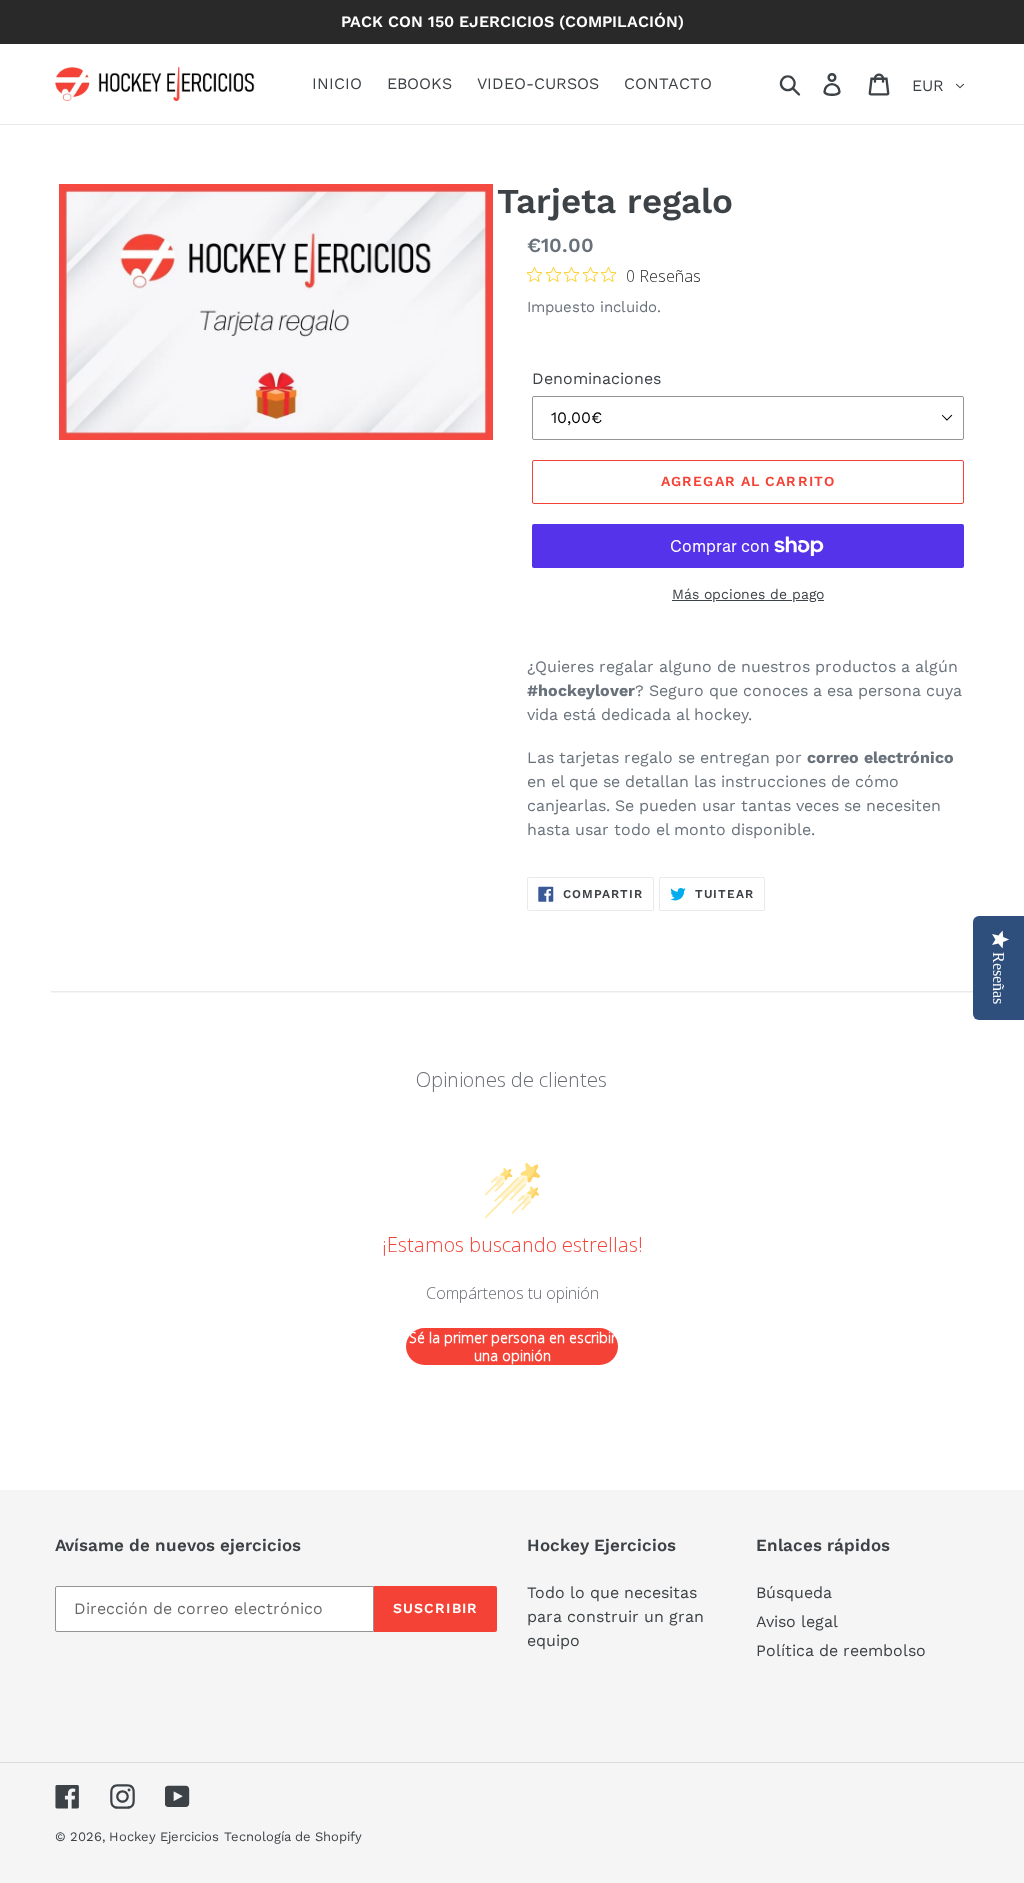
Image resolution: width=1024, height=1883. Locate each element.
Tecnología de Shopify (293, 1836)
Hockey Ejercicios (164, 1836)
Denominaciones (596, 378)
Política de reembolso (841, 1650)
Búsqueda (794, 1592)
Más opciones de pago (748, 594)
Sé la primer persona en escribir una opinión (512, 1346)
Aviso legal (797, 1621)
